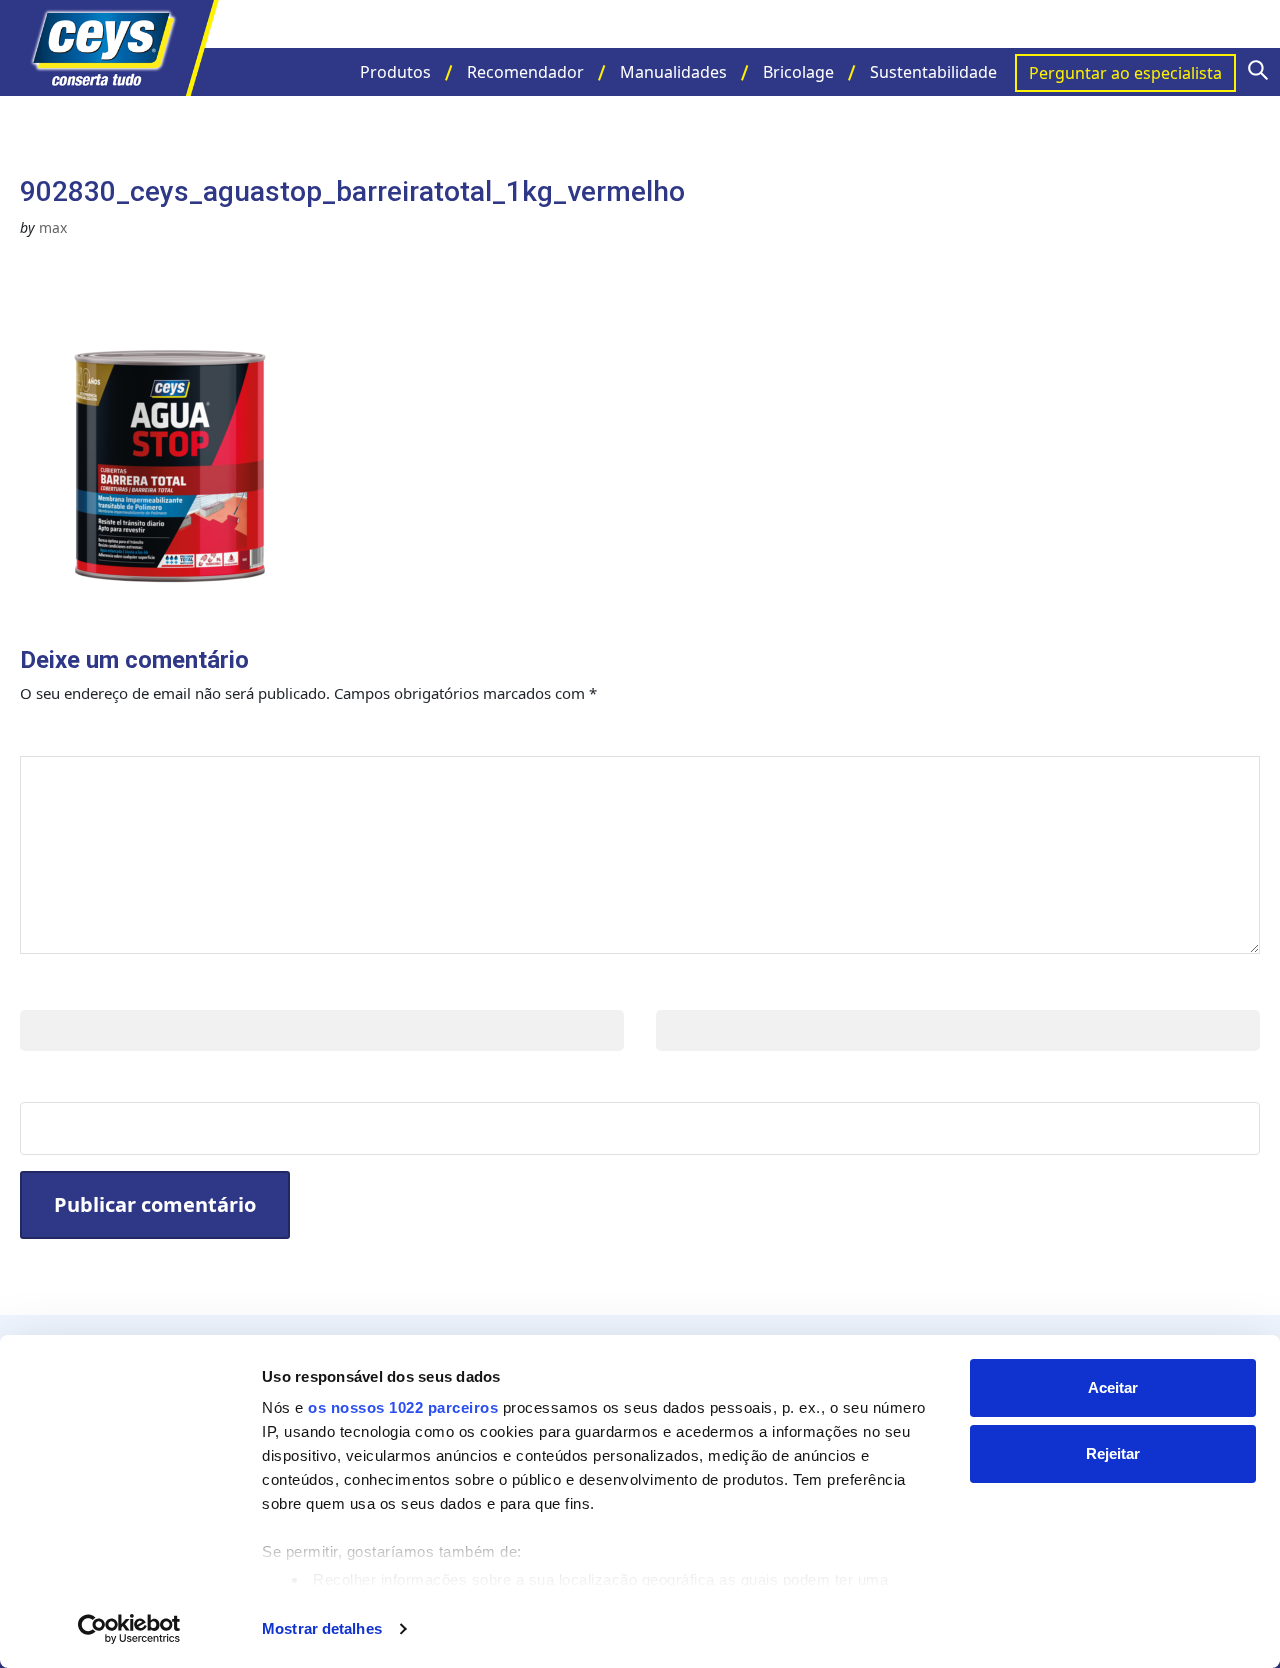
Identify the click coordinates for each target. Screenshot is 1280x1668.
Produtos (395, 72)
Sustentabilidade (933, 72)
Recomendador (525, 72)
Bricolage (798, 72)
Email (683, 989)
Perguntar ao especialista (1125, 73)
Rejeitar (1113, 1453)
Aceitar (1113, 1387)
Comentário (87, 735)
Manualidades (673, 72)
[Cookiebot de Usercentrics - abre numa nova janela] (129, 1629)
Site (39, 1081)
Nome (50, 989)
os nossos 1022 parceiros (403, 1407)
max (53, 227)
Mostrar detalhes (322, 1628)
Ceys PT (120, 48)
